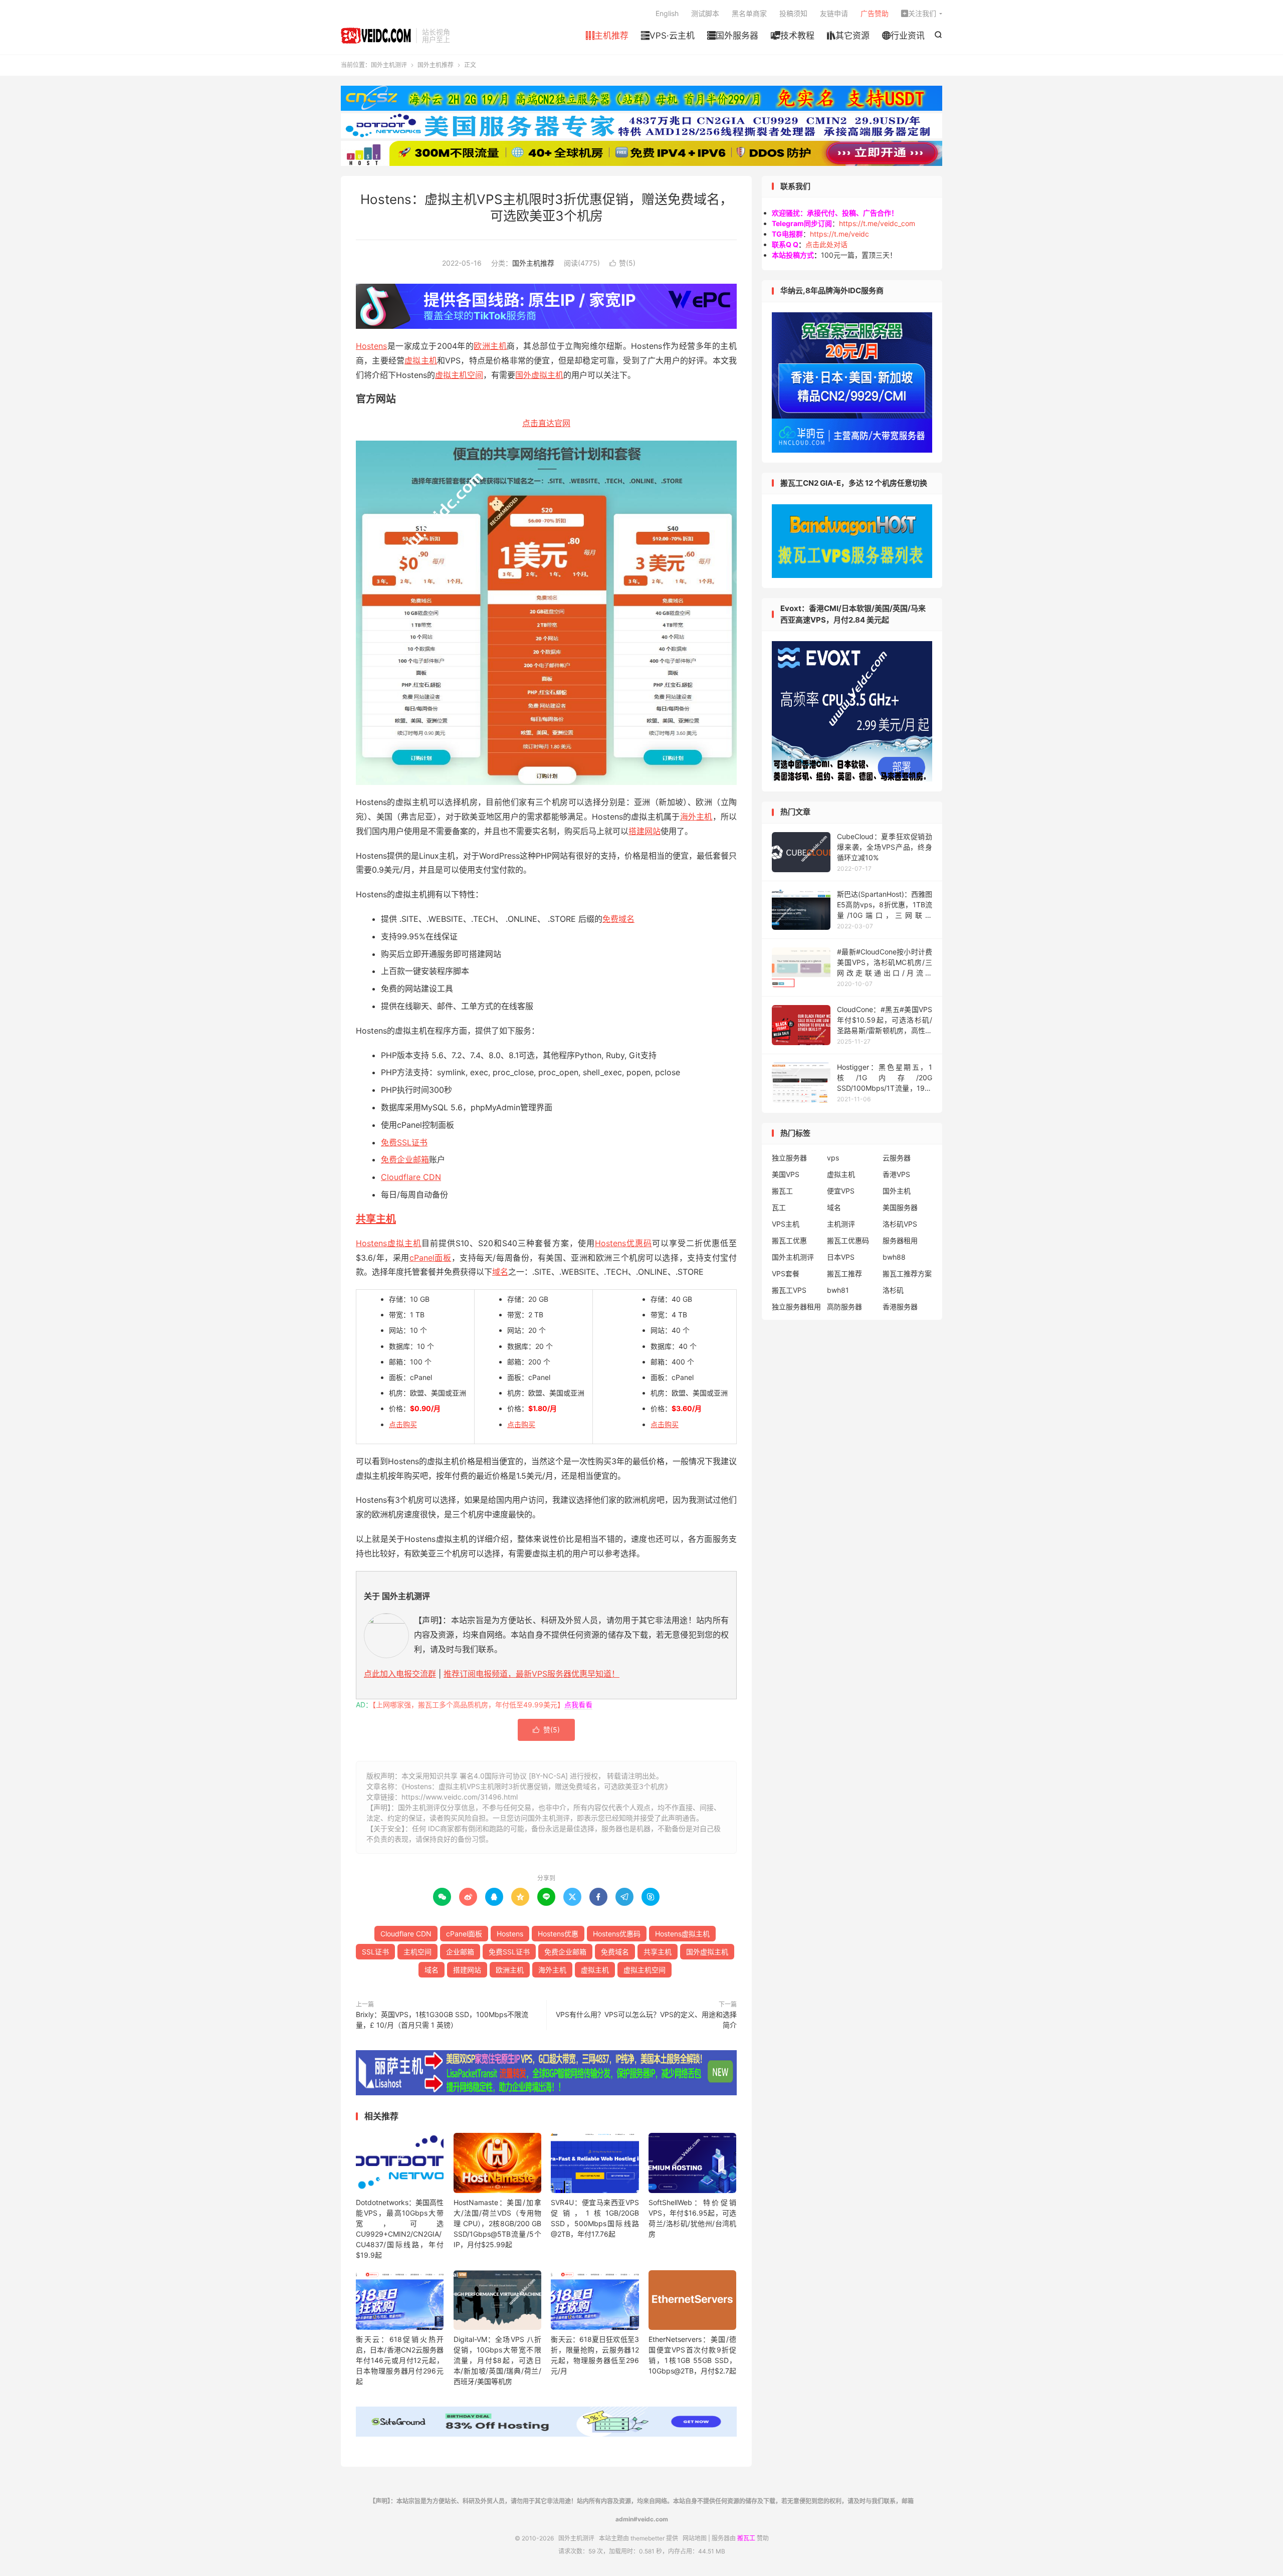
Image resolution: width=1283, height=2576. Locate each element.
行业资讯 (903, 36)
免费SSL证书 (404, 1142)
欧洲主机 (490, 346)
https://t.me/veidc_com (877, 223)
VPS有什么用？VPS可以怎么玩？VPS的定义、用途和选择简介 (646, 2020)
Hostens (371, 346)
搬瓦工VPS (789, 1290)
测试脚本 (705, 13)
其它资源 (848, 36)
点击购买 (403, 1424)
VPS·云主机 (668, 36)
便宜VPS (841, 1191)
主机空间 (417, 1952)
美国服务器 (900, 1207)
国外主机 (897, 1191)
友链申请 (834, 13)
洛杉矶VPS (900, 1224)
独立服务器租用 (796, 1307)
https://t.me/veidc (839, 234)
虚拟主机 (421, 360)
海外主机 (696, 817)
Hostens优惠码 (623, 1243)
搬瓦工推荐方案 (907, 1273)
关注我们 (919, 13)
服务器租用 (900, 1240)
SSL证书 (375, 1952)
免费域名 (618, 919)
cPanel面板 (431, 1258)
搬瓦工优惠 (789, 1240)
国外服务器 (733, 36)
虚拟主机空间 (459, 375)
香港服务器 (900, 1307)
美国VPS (786, 1174)
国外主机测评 (376, 36)
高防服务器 (844, 1307)
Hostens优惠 (558, 1934)
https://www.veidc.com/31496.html (460, 1797)
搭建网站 (645, 831)
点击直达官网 (546, 423)
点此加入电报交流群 (400, 1674)
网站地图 (695, 2538)
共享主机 (376, 1219)
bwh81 (838, 1290)
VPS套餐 (786, 1273)
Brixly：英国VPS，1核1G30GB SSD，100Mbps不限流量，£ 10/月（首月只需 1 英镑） (442, 2020)
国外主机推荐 (436, 65)
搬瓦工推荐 (844, 1273)
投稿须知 (793, 13)
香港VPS (896, 1174)
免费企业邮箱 (405, 1159)
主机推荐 (607, 36)
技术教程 (793, 36)
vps (833, 1158)
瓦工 (779, 1207)
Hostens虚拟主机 (389, 1243)
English (667, 13)
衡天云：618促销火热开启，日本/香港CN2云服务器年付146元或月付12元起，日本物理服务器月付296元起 (400, 2360)
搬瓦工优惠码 (848, 1240)
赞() (622, 263)
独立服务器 (789, 1158)
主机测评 (841, 1224)
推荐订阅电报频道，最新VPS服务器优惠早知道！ (531, 1674)
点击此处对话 (826, 244)
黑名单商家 (749, 13)
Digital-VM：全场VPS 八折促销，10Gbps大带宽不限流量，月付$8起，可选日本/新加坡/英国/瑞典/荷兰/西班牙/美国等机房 (497, 2360)
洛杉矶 (893, 1290)
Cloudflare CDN (411, 1177)
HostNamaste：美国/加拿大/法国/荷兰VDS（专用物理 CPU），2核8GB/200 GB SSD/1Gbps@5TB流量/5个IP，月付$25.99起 (497, 2223)
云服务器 (897, 1158)
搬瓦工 (782, 1191)
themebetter (648, 2538)
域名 (500, 1272)
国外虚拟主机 (539, 375)
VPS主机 (786, 1224)
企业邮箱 (460, 1952)
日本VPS (841, 1257)
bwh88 (894, 1257)
